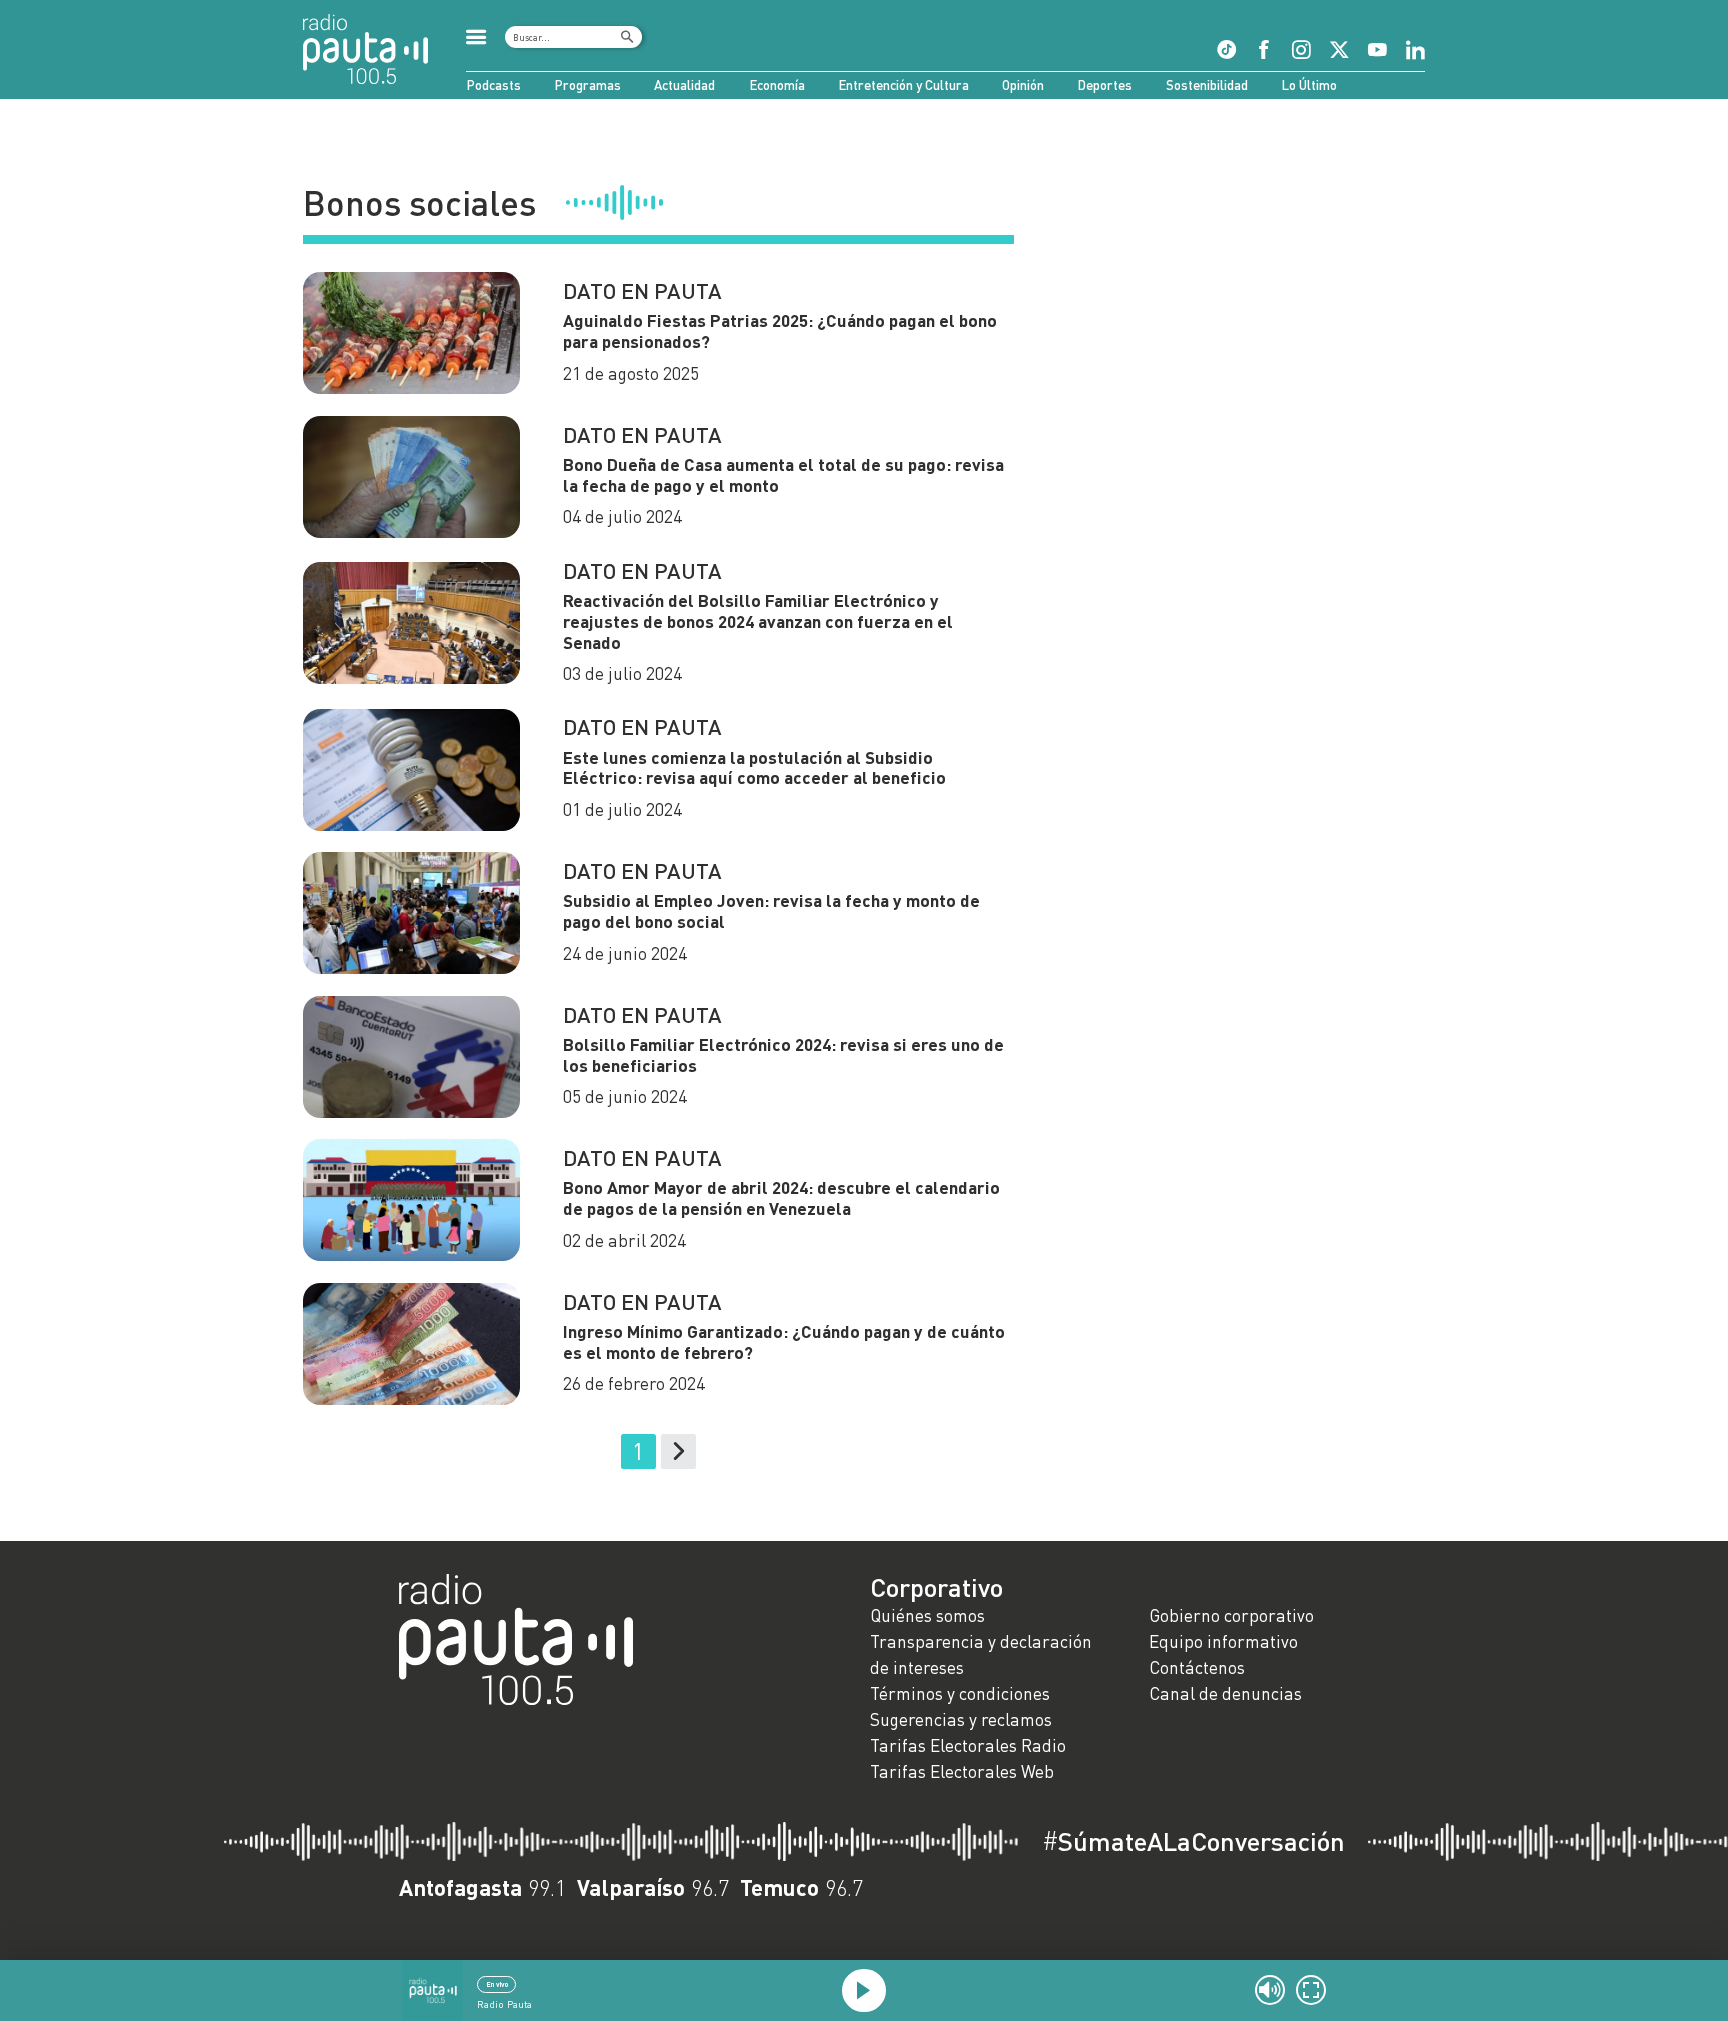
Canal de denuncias (1225, 1693)
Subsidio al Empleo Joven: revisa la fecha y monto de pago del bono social (771, 911)
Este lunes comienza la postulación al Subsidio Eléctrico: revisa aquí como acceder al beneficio (754, 768)
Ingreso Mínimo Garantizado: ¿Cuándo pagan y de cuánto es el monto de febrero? (784, 1342)
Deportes (1104, 85)
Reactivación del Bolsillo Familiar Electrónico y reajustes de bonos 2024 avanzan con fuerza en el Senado (758, 621)
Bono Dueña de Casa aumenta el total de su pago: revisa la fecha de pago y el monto (783, 475)
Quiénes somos (927, 1615)
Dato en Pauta (642, 291)
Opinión (1023, 85)
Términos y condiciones (960, 1693)
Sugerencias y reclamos (961, 1719)
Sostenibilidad (1207, 85)
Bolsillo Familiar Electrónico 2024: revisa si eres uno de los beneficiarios (783, 1055)
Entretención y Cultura (903, 85)
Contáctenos (1197, 1667)
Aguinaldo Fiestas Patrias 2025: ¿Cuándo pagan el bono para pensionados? (780, 331)
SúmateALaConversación (1193, 1841)
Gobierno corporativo (1231, 1615)
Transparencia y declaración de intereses (981, 1654)
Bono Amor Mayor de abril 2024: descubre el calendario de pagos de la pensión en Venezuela (781, 1198)
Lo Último (1309, 85)
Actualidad (684, 85)
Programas (587, 85)
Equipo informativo (1223, 1641)
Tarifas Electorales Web (962, 1771)
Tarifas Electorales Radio (968, 1745)
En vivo (497, 1984)
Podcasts (493, 85)
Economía (777, 85)
